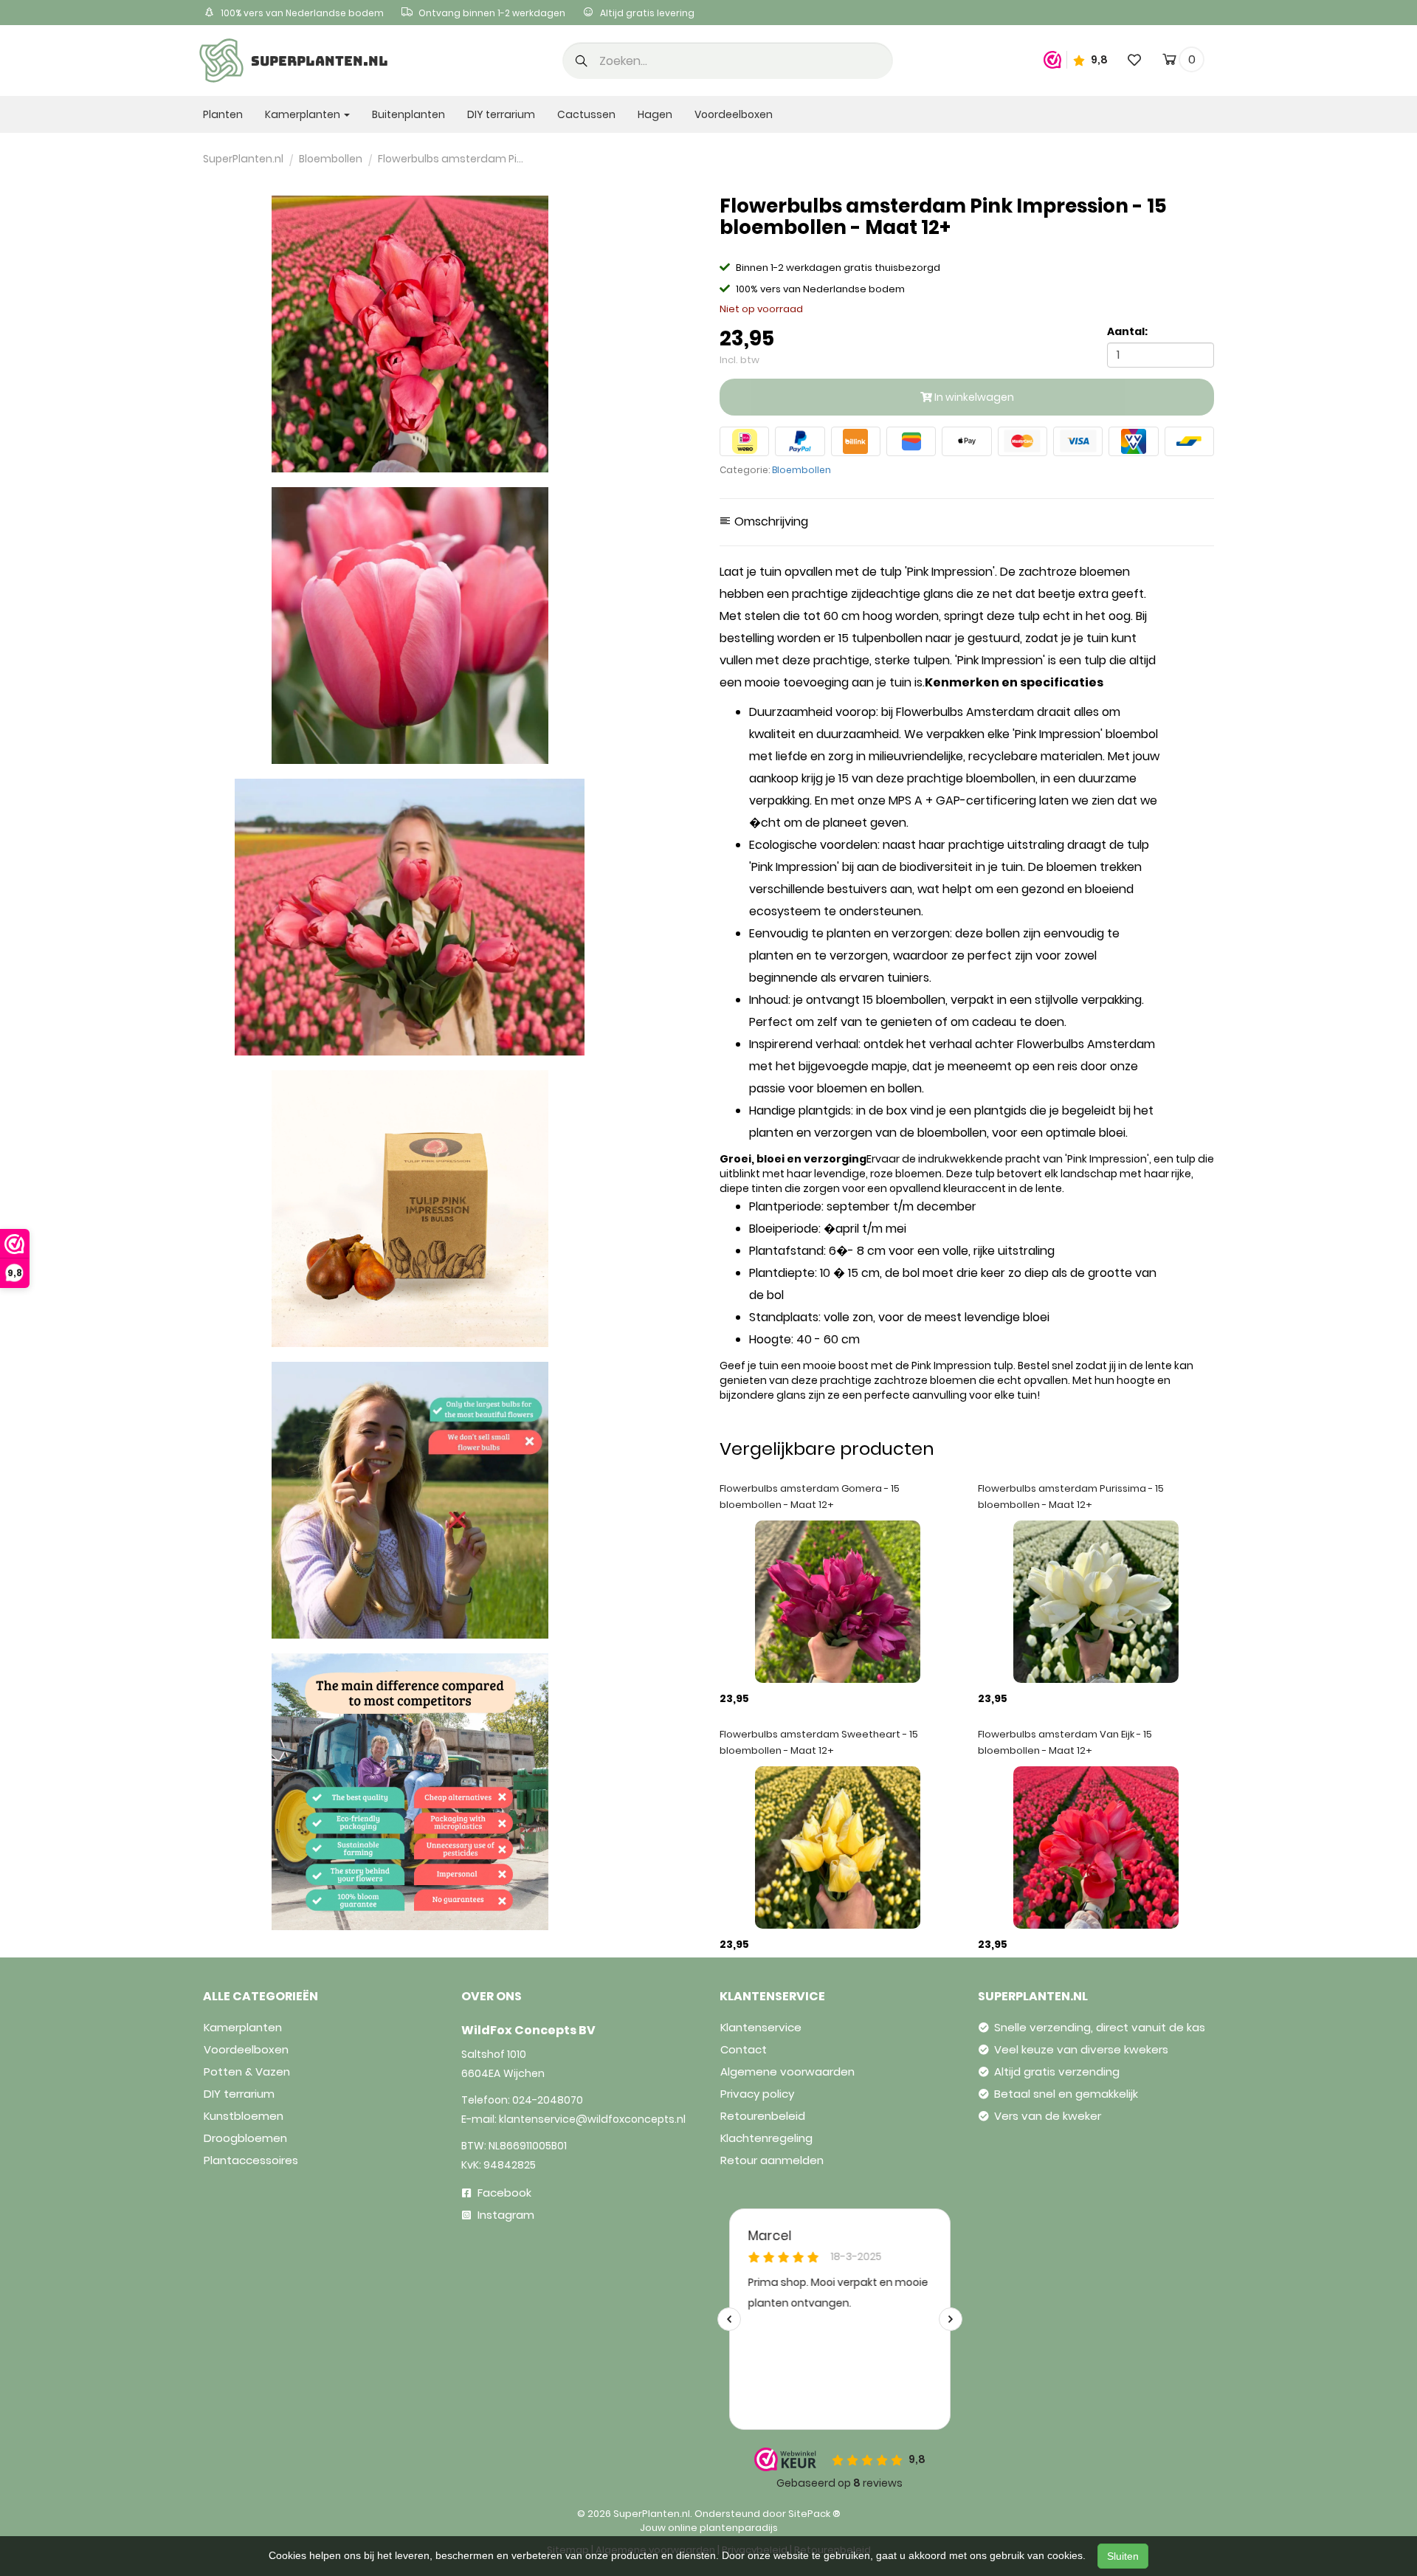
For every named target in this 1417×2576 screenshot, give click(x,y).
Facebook (503, 2193)
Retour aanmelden (772, 2160)
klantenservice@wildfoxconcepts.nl (592, 2119)
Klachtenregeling (766, 2138)
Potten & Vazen (247, 2072)
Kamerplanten (243, 2027)
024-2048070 (548, 2100)
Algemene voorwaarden (787, 2072)
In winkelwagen (973, 397)
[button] (582, 62)
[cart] (1169, 62)
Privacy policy (757, 2094)
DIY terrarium (501, 114)
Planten (223, 114)
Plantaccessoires (251, 2160)
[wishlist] (1134, 59)
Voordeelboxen (734, 114)
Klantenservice (761, 2027)
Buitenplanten (408, 114)
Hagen (655, 114)
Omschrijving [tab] (770, 522)
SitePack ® (814, 2514)
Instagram (504, 2215)
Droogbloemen (245, 2138)
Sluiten (1123, 2556)
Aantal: (1127, 331)
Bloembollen (801, 470)
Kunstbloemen (244, 2116)
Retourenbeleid (763, 2116)
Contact (744, 2049)
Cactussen (586, 114)
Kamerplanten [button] (304, 114)
